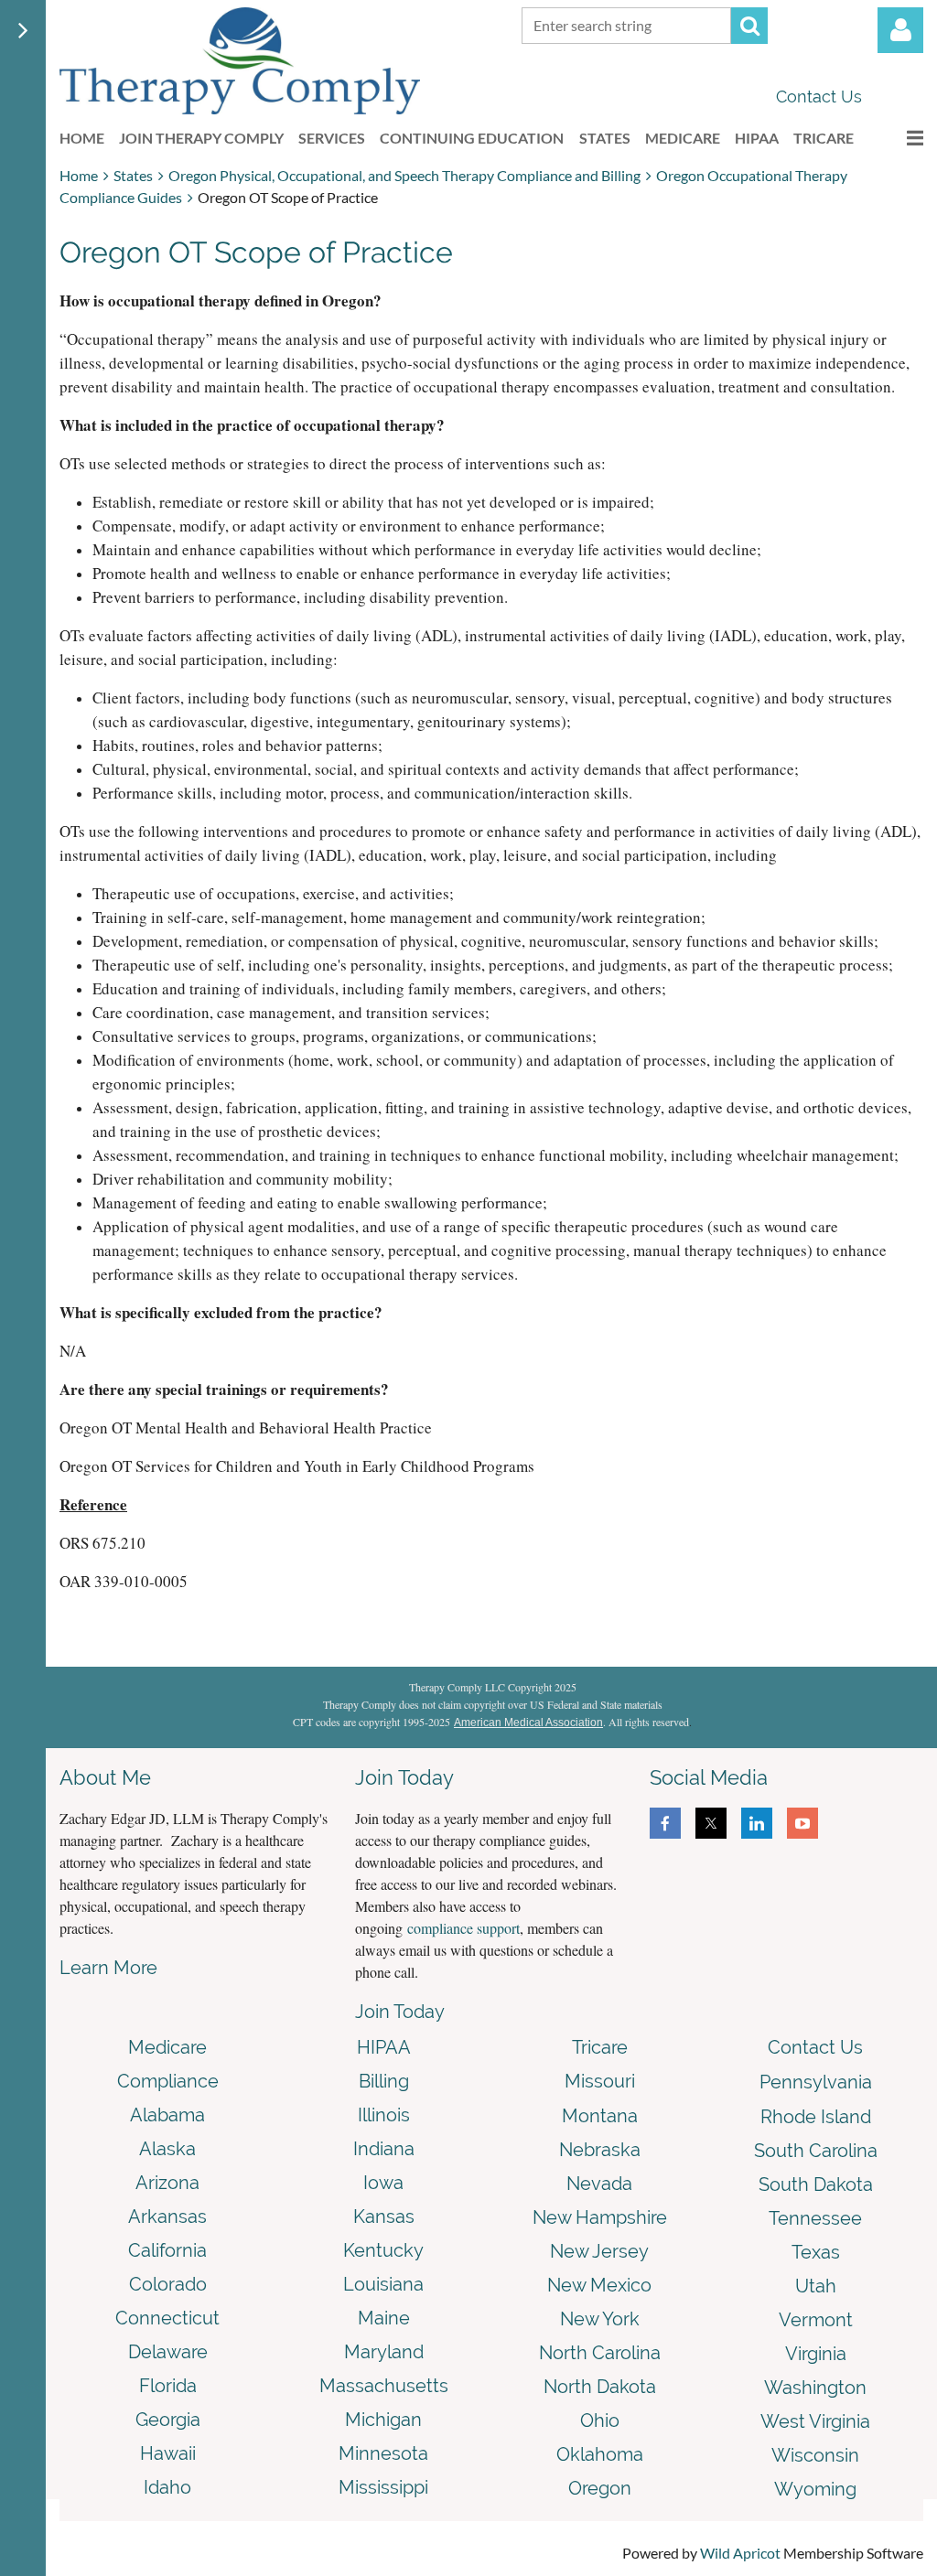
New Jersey (599, 2251)
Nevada (599, 2184)
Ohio (600, 2420)
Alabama (167, 2115)
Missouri (600, 2081)
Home (79, 175)
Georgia (168, 2420)
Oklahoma (600, 2454)
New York (600, 2319)
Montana (600, 2116)
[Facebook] (665, 1823)
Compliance (168, 2081)
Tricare (600, 2047)
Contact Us (819, 97)
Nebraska (600, 2150)
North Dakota (600, 2387)
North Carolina (600, 2353)
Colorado (168, 2284)
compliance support (463, 1928)
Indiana (384, 2149)
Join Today (400, 2012)
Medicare (167, 2047)
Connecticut (167, 2318)
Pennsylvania (816, 2082)
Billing (384, 2081)
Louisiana (383, 2284)
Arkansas (167, 2216)
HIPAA (384, 2047)
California (167, 2250)
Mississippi (383, 2487)
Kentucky (383, 2250)
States (133, 175)
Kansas (384, 2216)
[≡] (896, 138)
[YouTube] (802, 1823)
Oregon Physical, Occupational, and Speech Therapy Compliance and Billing (404, 175)
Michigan (383, 2420)
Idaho (167, 2487)
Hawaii (168, 2453)
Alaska (167, 2149)
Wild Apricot (740, 2553)
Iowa (383, 2183)
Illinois (384, 2115)
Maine (384, 2318)
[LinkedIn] (757, 1823)
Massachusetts (384, 2386)
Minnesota (383, 2453)
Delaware (168, 2352)
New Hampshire (600, 2217)
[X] (711, 1823)
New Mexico (599, 2285)
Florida (168, 2386)
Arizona (167, 2183)
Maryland (384, 2352)
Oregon (600, 2488)
